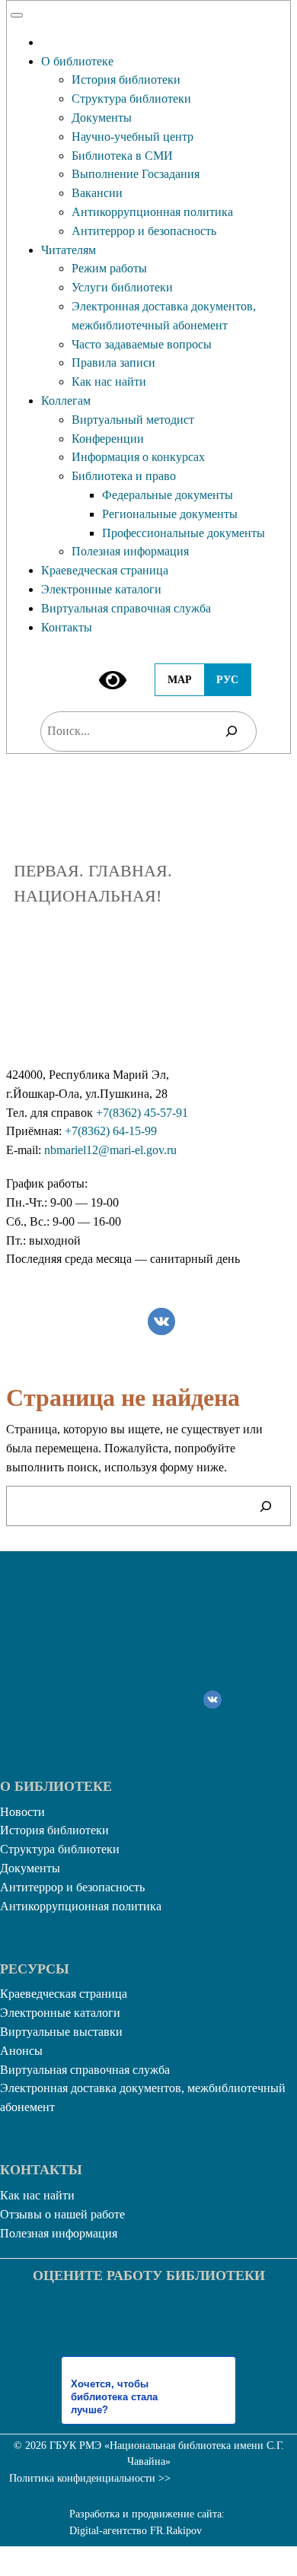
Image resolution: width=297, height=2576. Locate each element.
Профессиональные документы (184, 533)
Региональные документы (170, 514)
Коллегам (66, 401)
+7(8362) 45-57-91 (142, 1113)
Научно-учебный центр (133, 137)
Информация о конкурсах (138, 457)
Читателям (69, 250)
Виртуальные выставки (61, 2032)
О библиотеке (77, 61)
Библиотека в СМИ (122, 156)
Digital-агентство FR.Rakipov (136, 2531)
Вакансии (97, 193)
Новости (22, 1812)
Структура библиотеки (131, 99)
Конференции (108, 439)
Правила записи (113, 363)
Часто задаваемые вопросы (142, 344)
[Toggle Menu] (17, 15)
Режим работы (109, 268)
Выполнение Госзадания (136, 174)
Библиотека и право (124, 476)
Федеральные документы (168, 495)
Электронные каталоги (101, 589)
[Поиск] (232, 731)
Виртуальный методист (133, 420)
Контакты (67, 627)
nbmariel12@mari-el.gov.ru (110, 1150)
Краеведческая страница (105, 570)
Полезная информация (130, 551)
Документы (102, 118)
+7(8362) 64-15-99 (111, 1131)
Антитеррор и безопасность (144, 231)
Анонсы (21, 2051)
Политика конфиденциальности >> (90, 2478)
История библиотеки (126, 80)
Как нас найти (109, 382)
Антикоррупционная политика (152, 212)
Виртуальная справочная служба (126, 608)
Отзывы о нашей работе (62, 2214)
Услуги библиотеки (122, 287)
